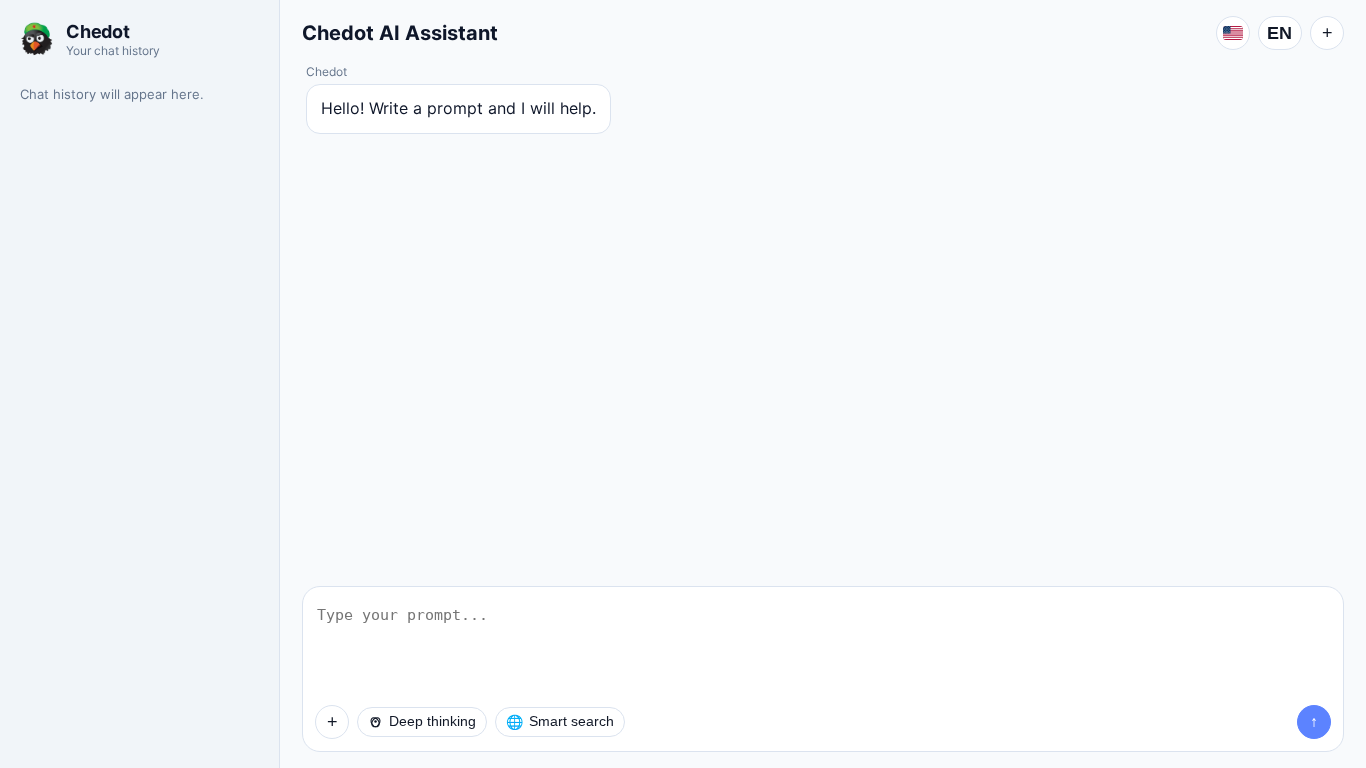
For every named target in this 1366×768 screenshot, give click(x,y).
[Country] (1233, 33)
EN (1280, 33)
